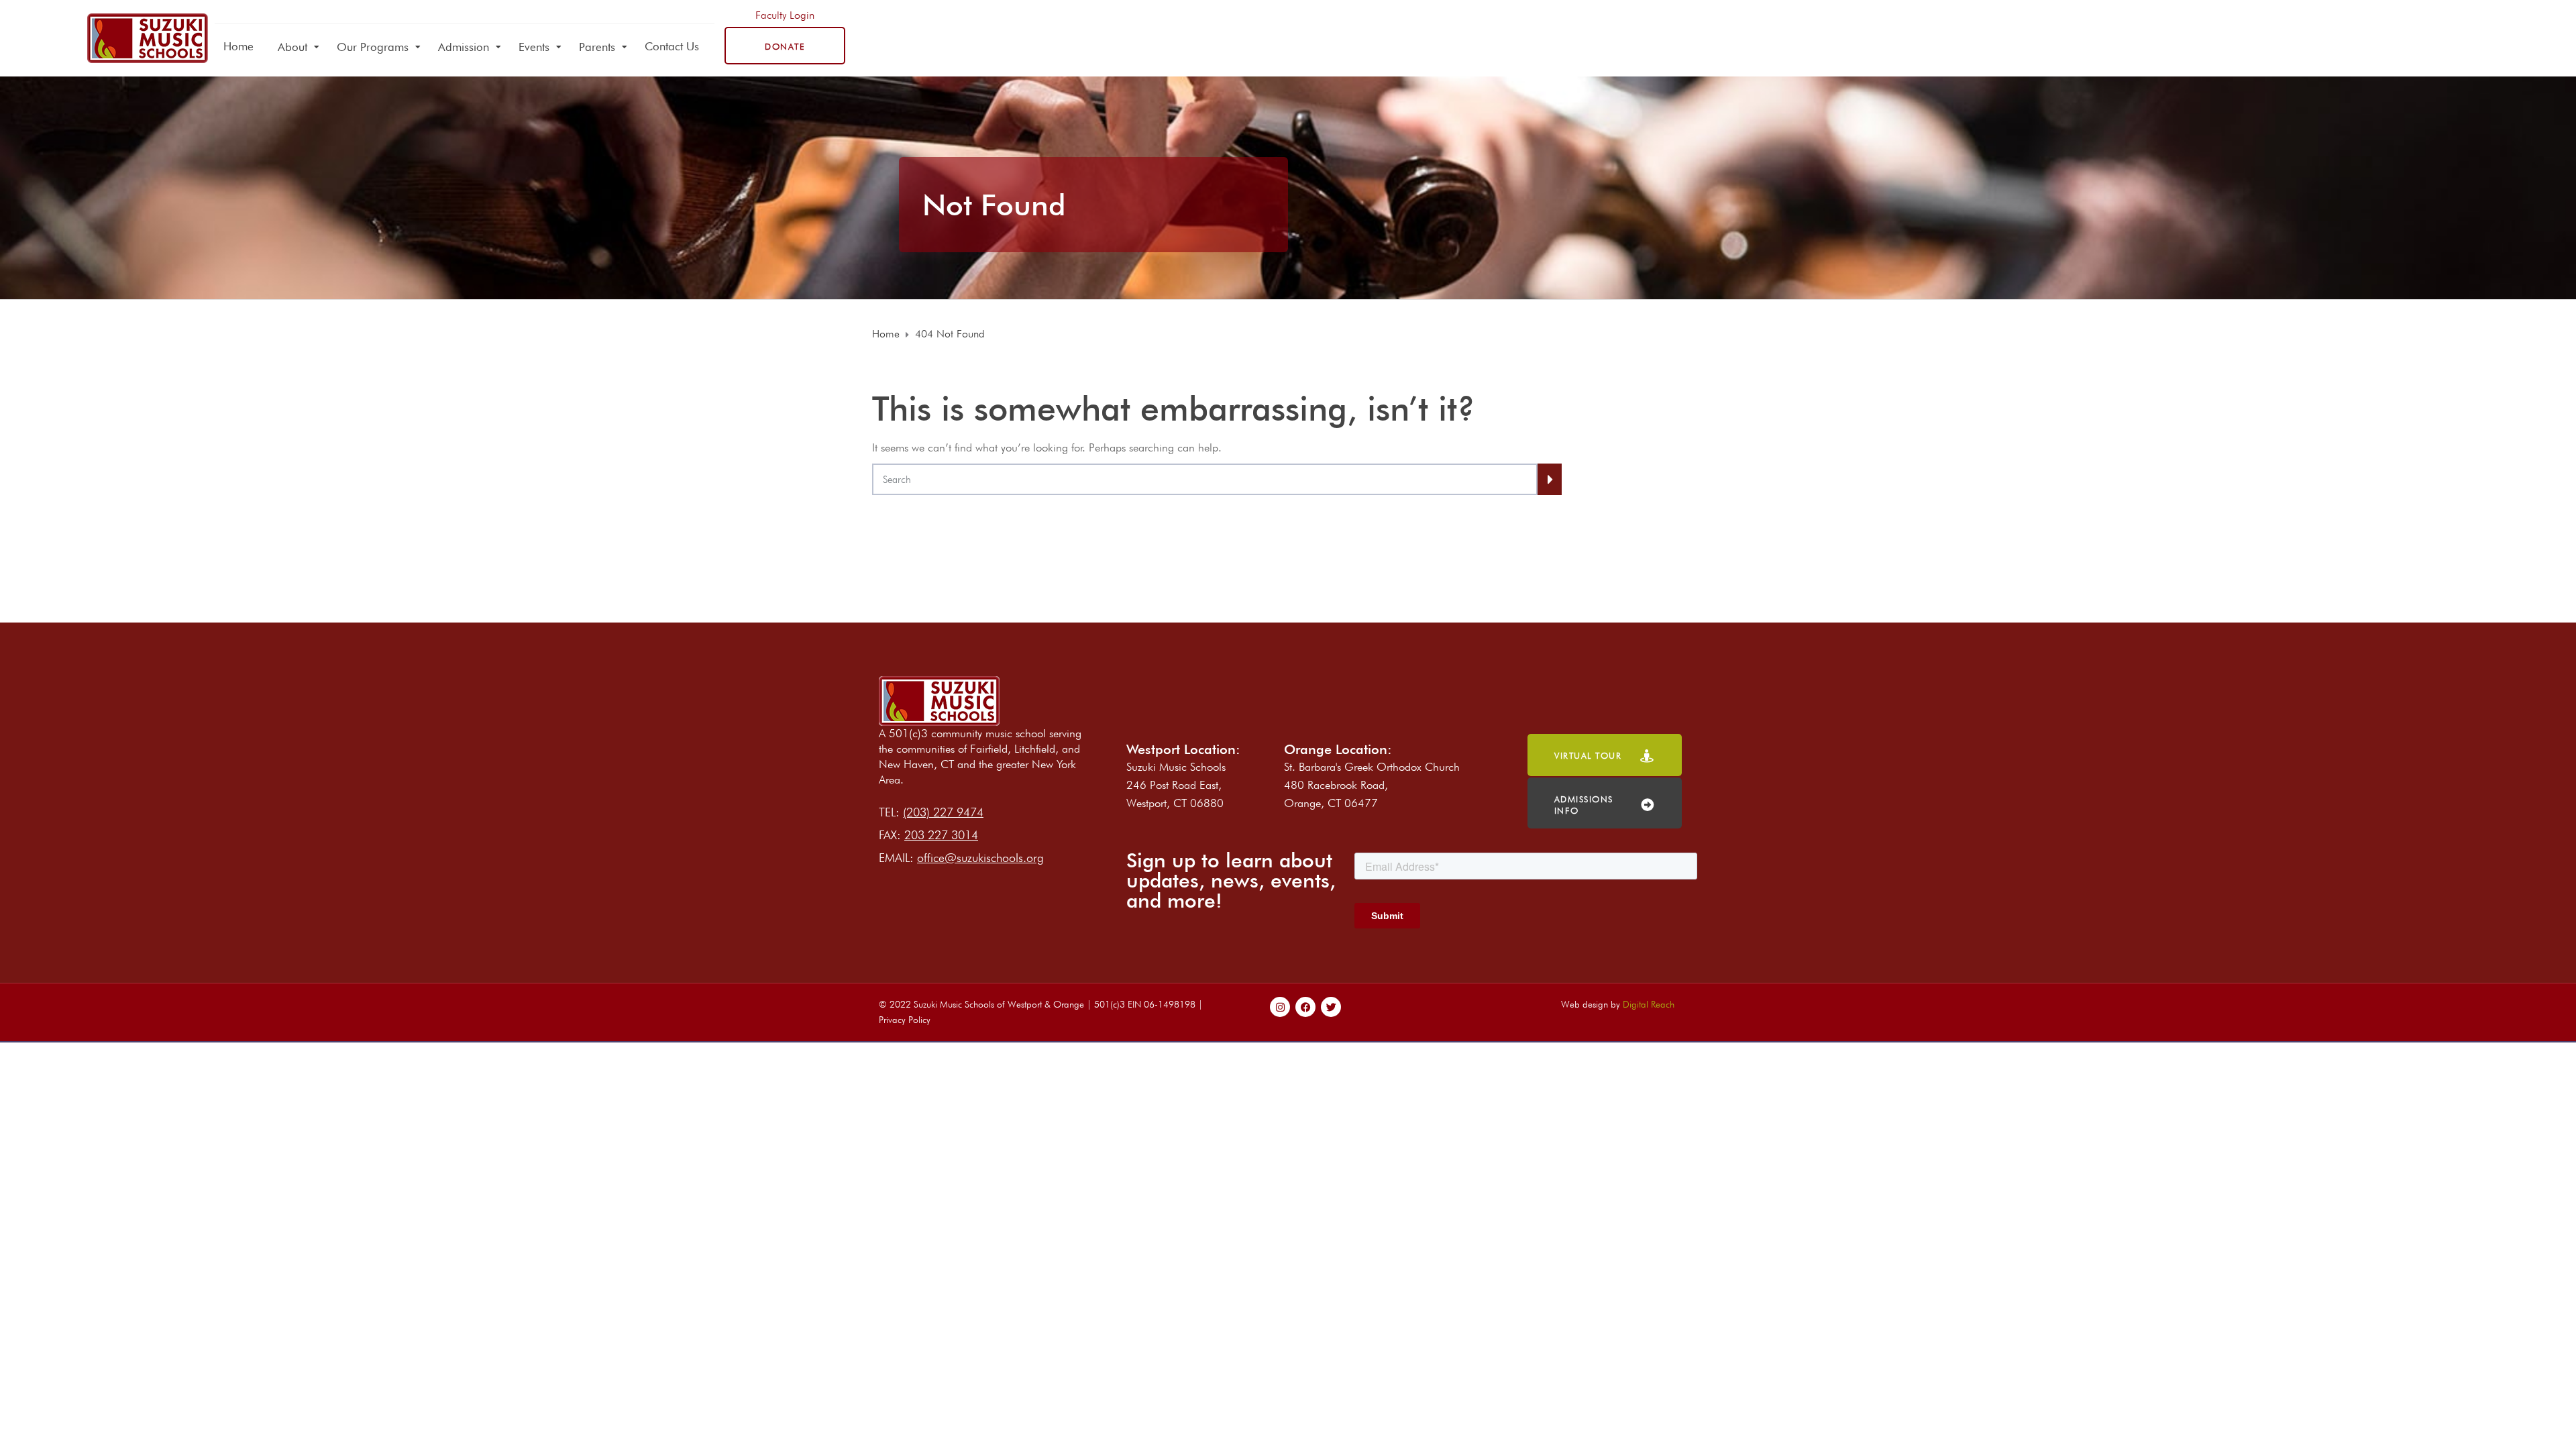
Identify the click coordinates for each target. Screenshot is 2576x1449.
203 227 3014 (941, 835)
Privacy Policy (905, 1020)
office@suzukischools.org (980, 858)
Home (238, 46)
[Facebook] (1305, 1007)
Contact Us (672, 46)
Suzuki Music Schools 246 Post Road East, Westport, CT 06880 (1176, 785)
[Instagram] (1280, 1007)
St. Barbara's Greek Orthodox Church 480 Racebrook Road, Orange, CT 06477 (1372, 785)
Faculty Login (785, 15)
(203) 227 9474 (943, 812)
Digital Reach (1649, 1004)
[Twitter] (1331, 1007)
